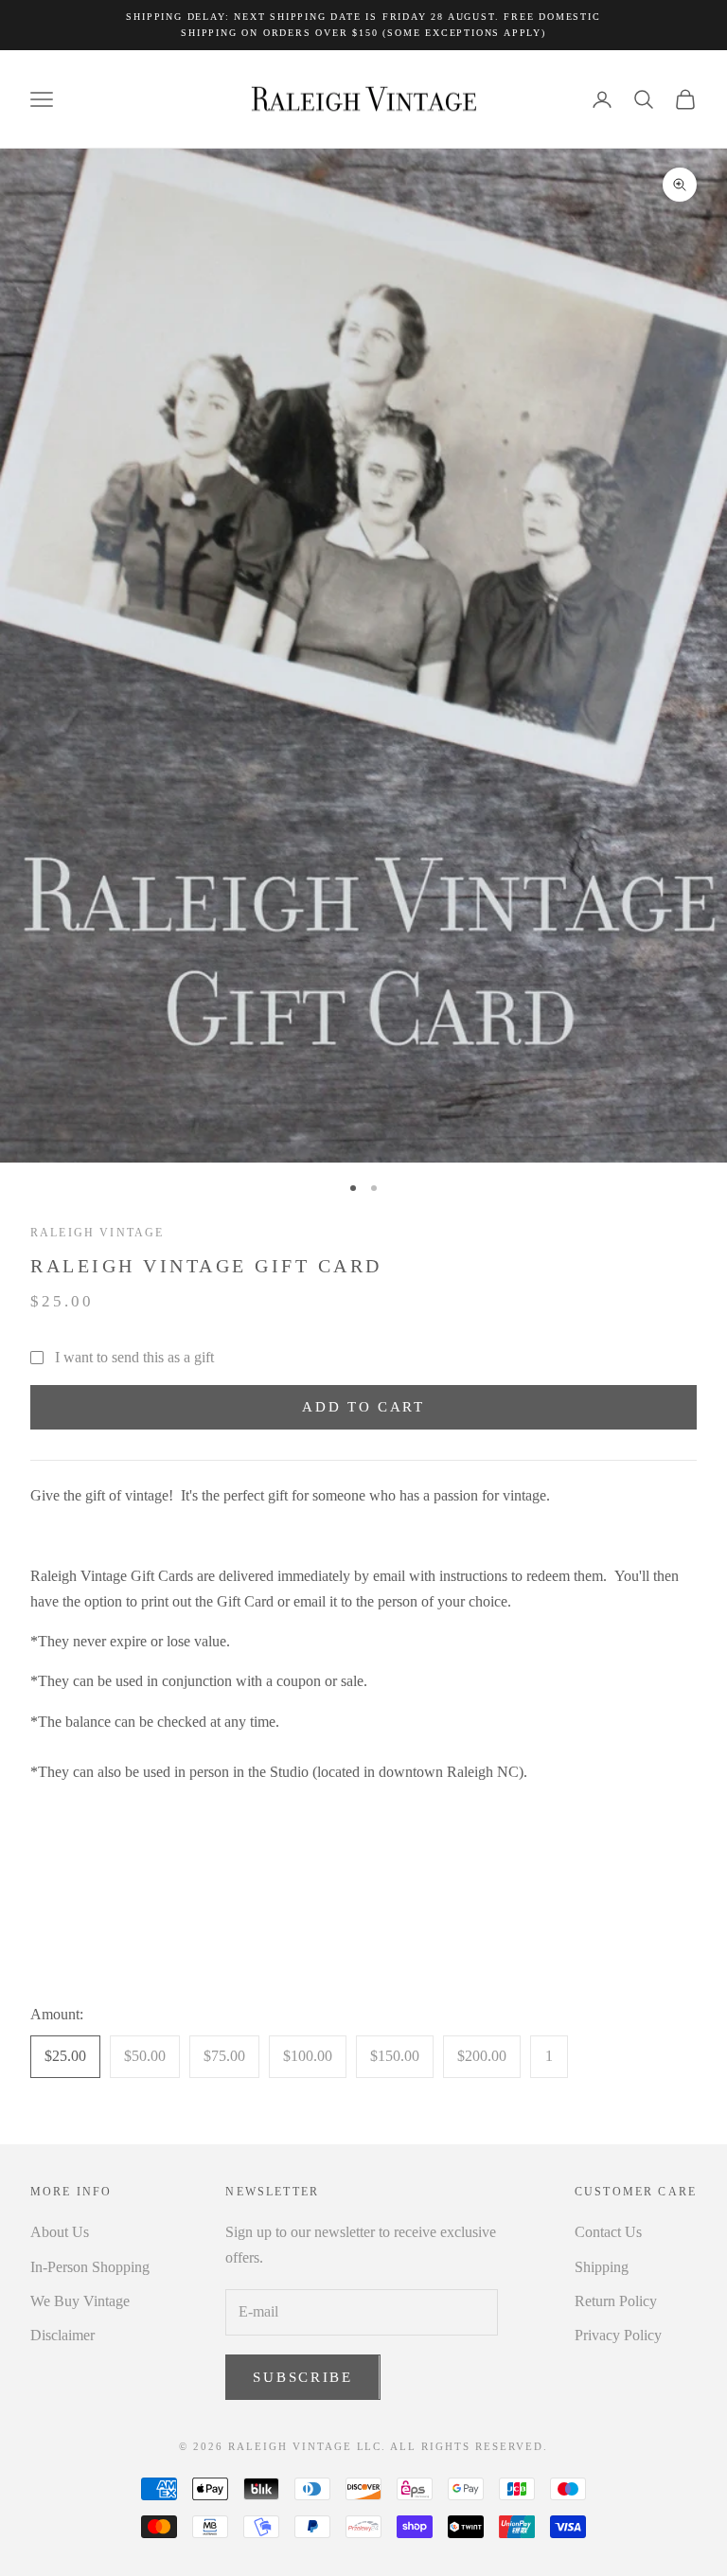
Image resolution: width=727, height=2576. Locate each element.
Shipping (602, 2267)
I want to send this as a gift (134, 1357)
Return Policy (616, 2301)
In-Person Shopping (90, 2267)
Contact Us (608, 2232)
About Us (60, 2232)
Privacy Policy (618, 2335)
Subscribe (302, 2377)
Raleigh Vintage (97, 1233)
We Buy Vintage (80, 2301)
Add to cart (363, 1407)
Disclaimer (62, 2335)
